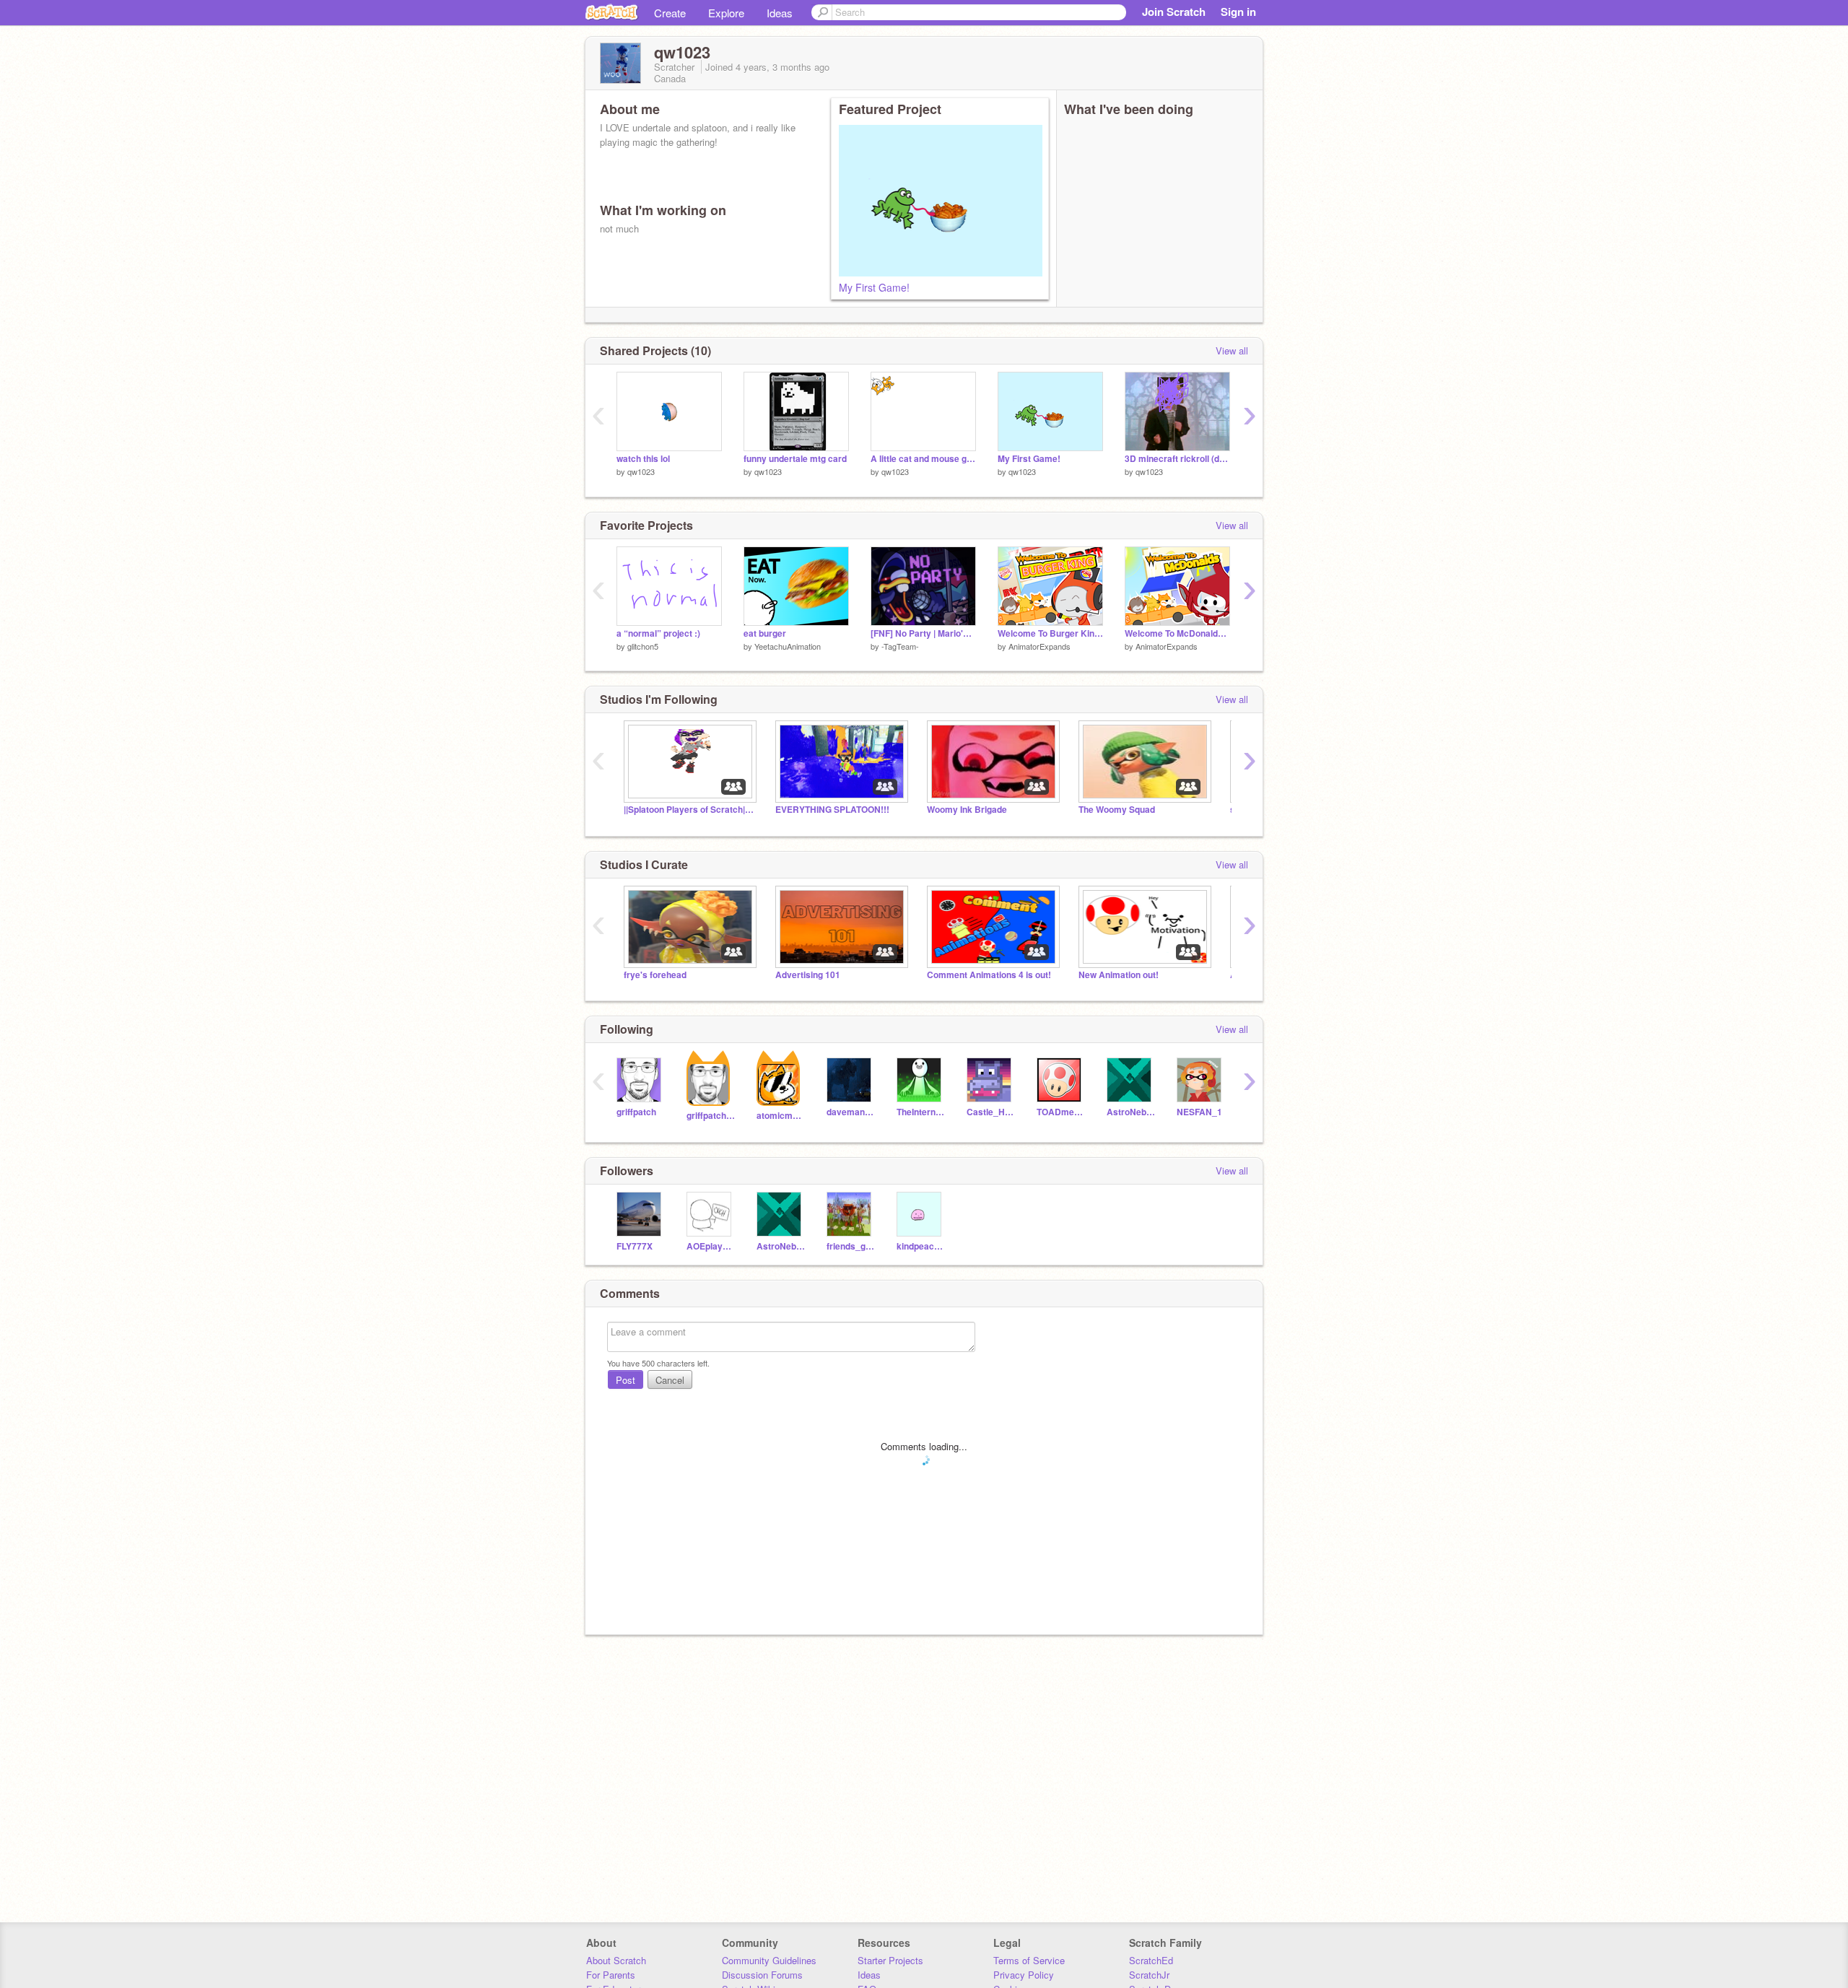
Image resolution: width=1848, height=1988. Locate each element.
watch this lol (643, 459)
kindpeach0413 (921, 1246)
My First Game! (874, 287)
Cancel (670, 1380)
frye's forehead (655, 975)
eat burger (765, 633)
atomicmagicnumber (781, 1116)
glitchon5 (643, 646)
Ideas (780, 13)
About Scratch (616, 1960)
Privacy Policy (1024, 1975)
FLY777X (635, 1246)
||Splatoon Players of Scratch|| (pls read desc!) (689, 810)
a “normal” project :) (658, 633)
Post (626, 1380)
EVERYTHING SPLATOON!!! (832, 810)
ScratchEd (1151, 1960)
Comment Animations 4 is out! (989, 975)
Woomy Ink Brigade (967, 810)
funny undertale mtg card (795, 459)
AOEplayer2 (711, 1246)
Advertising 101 (808, 975)
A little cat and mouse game (923, 459)
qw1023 (641, 471)
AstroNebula (1131, 1112)
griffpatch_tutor (711, 1116)
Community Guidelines (769, 1960)
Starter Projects (890, 1960)
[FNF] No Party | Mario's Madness (923, 633)
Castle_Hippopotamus (991, 1112)
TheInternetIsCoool (921, 1112)
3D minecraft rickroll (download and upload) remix (1177, 459)
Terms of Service (1029, 1960)
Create (670, 13)
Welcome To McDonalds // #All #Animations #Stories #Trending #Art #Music (1177, 633)
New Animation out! (1119, 975)
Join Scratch (1174, 12)
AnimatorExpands (1039, 646)
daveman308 (851, 1112)
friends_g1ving (851, 1246)
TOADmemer (1061, 1112)
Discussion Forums (762, 1975)
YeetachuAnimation (788, 646)
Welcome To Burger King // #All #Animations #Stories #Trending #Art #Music (1050, 633)
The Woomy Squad (1117, 810)
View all (1232, 350)
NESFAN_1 (1199, 1112)
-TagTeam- (900, 646)
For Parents (611, 1975)
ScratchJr (1149, 1975)
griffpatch (636, 1112)
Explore (726, 13)
